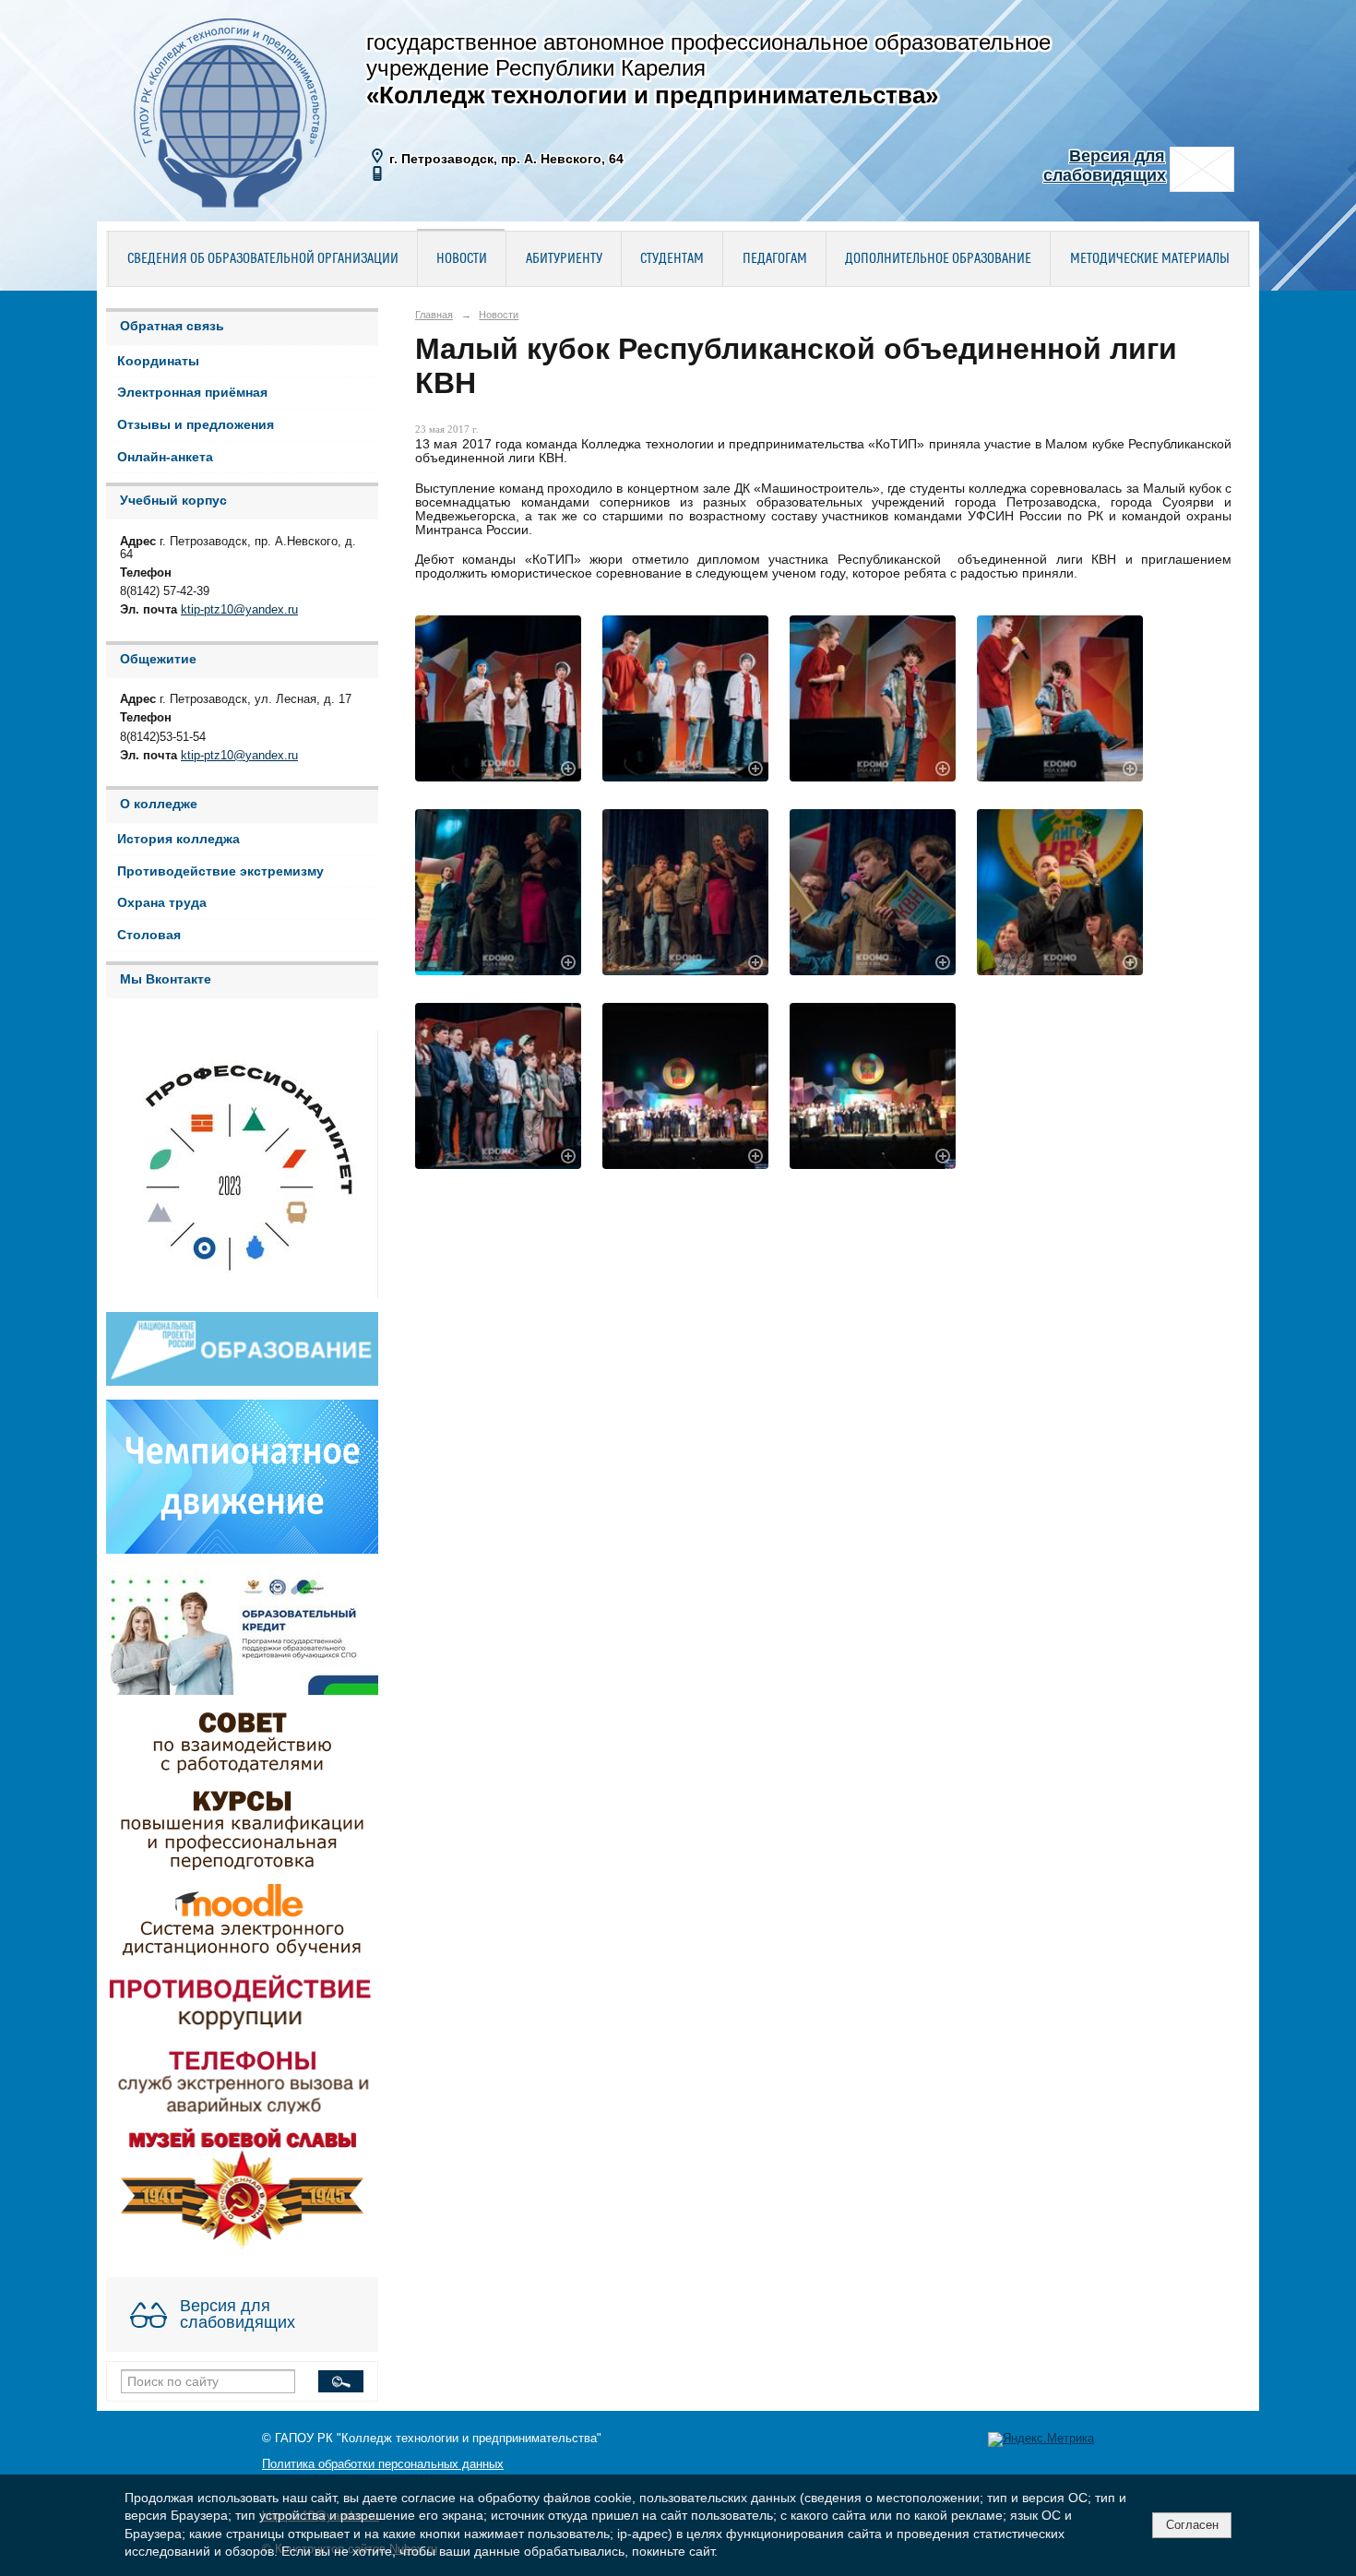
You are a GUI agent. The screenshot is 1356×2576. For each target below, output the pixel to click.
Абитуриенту (564, 259)
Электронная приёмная (192, 393)
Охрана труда (162, 903)
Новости (462, 259)
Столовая (149, 935)
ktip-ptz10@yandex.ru (239, 610)
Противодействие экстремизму (220, 871)
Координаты (158, 361)
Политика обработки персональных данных (383, 2464)
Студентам (672, 259)
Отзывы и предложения (196, 425)
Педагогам (775, 259)
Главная (434, 315)
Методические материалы (1150, 259)
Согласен (1192, 2525)
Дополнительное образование (938, 259)
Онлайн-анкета (165, 457)
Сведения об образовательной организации (263, 259)
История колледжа (178, 839)
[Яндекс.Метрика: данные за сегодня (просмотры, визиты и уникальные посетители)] (1041, 2439)
